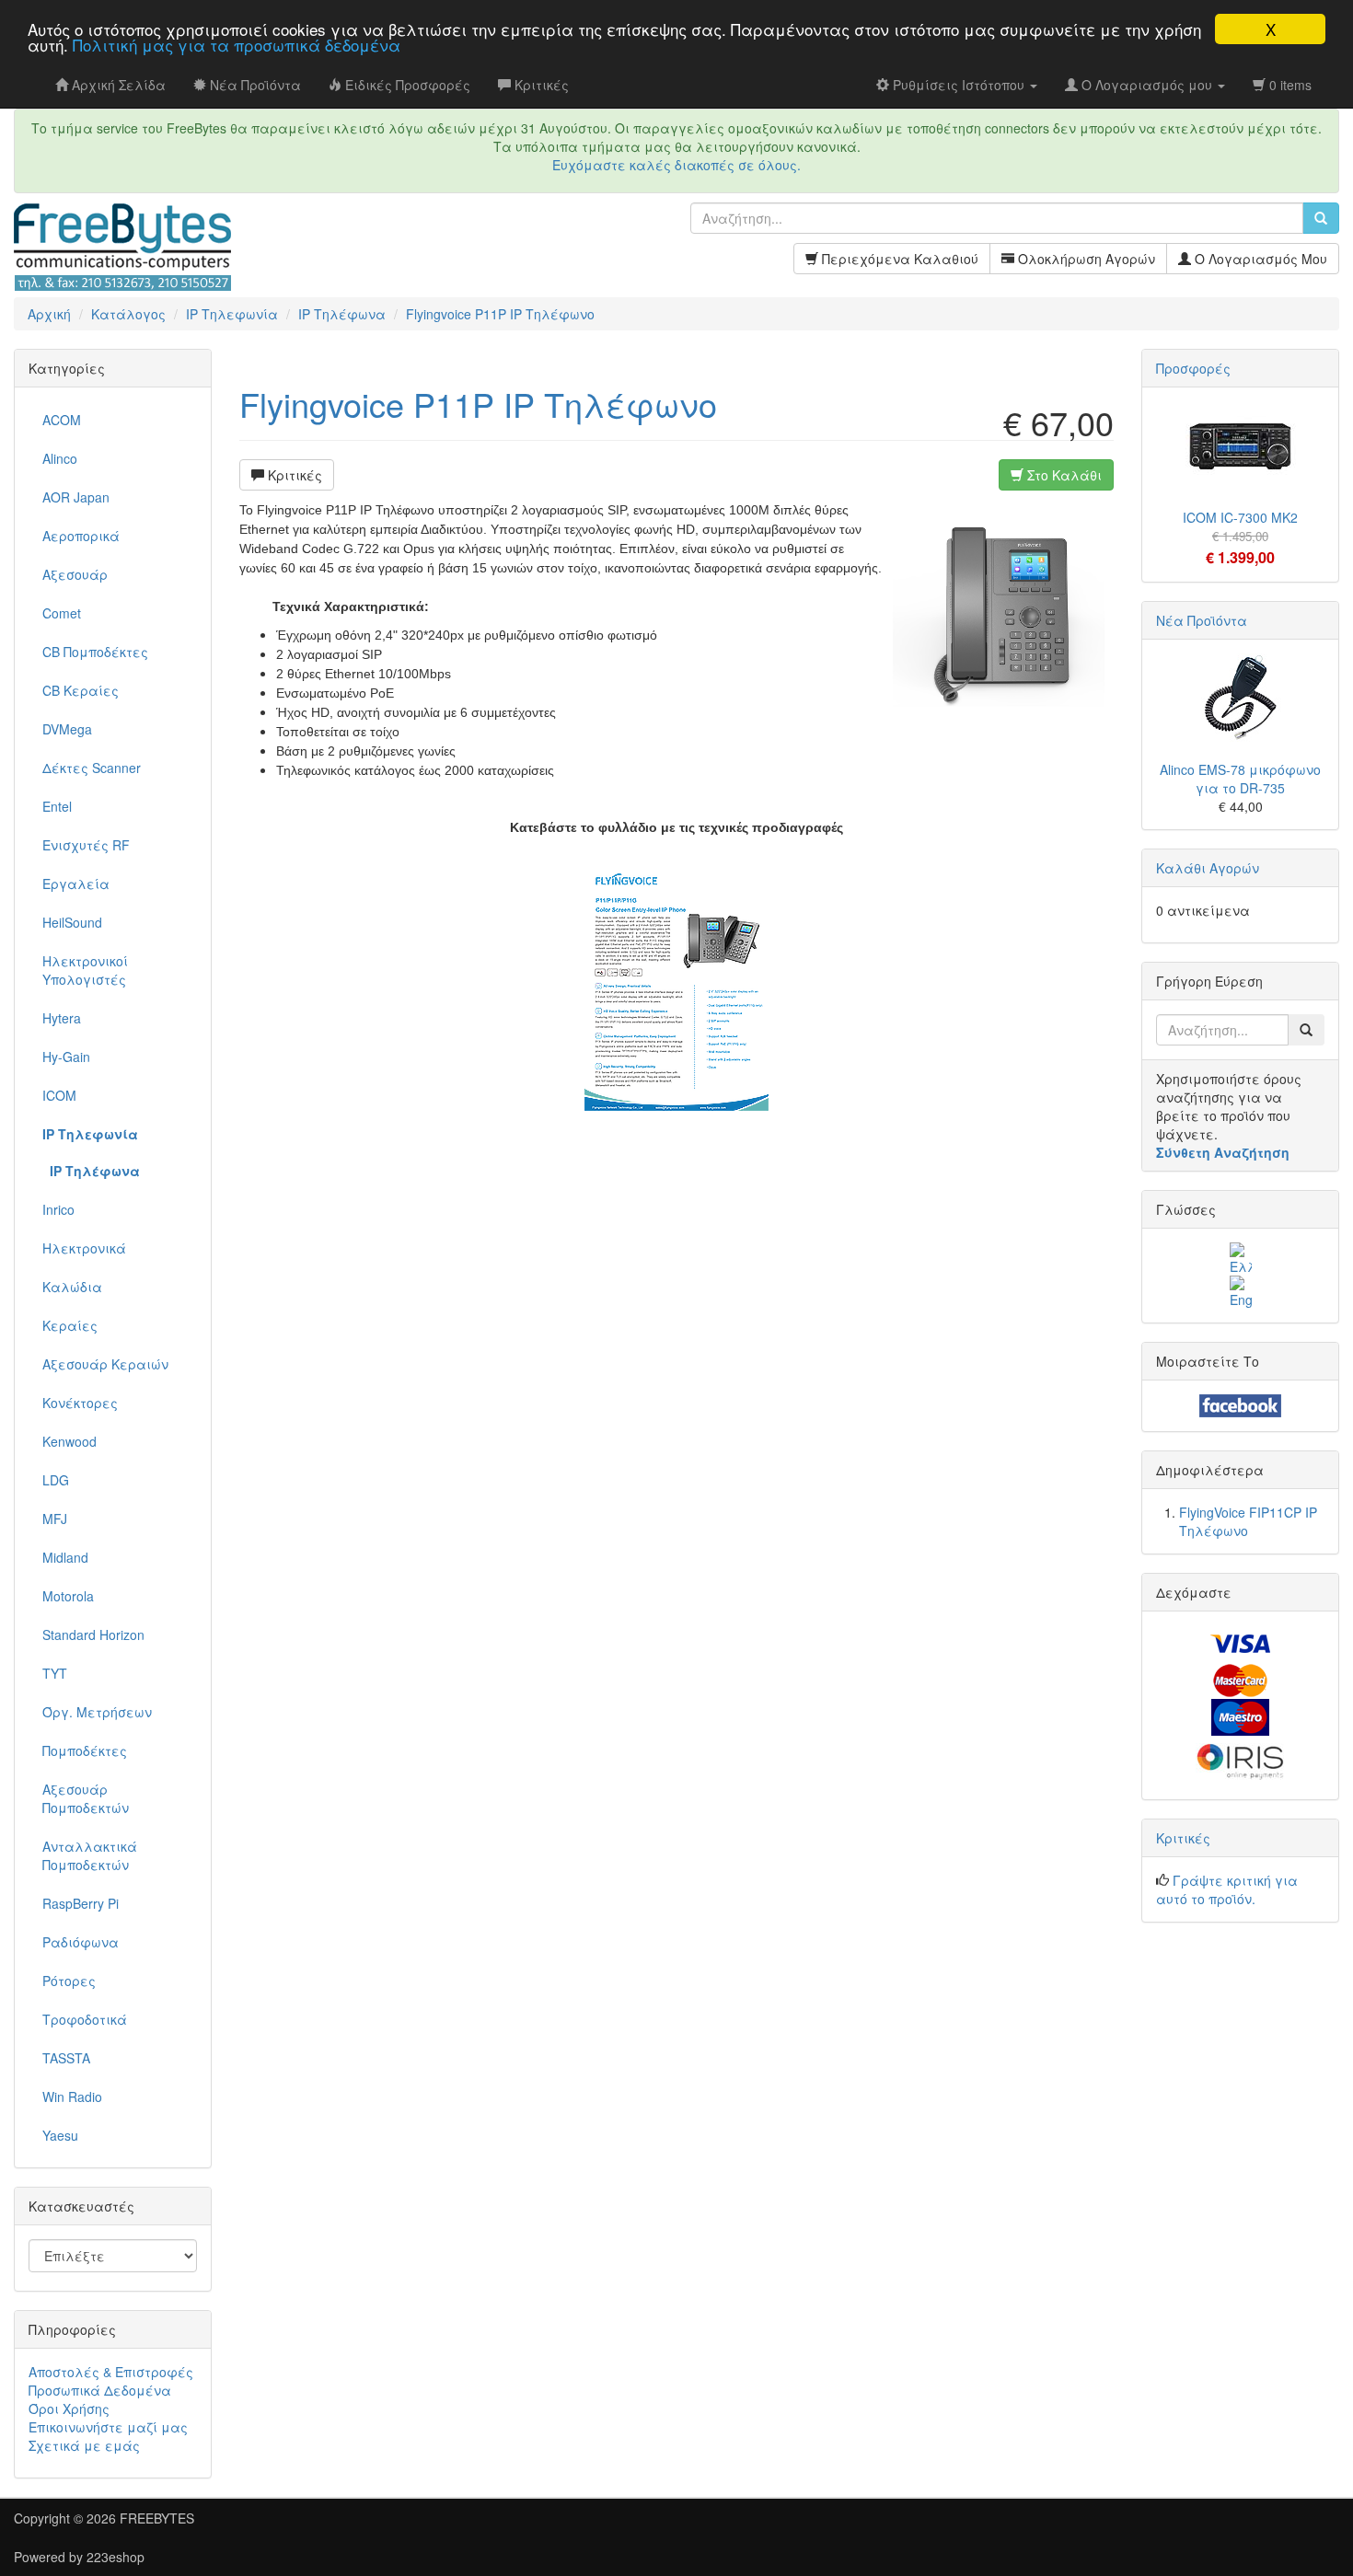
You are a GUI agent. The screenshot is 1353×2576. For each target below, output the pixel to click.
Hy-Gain (66, 1057)
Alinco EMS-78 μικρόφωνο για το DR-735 (1240, 779)
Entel (57, 806)
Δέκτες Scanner (92, 768)
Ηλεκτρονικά (84, 1248)
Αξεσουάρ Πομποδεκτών (86, 1798)
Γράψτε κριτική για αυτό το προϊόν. (1227, 1889)
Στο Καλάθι (1063, 475)
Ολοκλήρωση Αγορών (1085, 259)
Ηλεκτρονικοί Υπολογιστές (85, 970)
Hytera (62, 1018)
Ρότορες (69, 1981)
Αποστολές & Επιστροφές (111, 2372)
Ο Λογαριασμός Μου (1259, 259)
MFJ (55, 1519)
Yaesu (60, 2135)
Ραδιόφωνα (81, 1942)
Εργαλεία (76, 884)
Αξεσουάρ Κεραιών (105, 1364)
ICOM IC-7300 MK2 (1240, 517)
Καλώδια (72, 1287)
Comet (62, 613)
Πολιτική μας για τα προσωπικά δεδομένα (237, 46)
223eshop (116, 2557)
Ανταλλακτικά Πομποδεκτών (90, 1855)
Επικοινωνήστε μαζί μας (108, 2427)
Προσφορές (1193, 368)
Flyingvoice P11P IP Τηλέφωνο (478, 404)
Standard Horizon (93, 1635)
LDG (56, 1480)
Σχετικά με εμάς (84, 2445)
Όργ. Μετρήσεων (97, 1712)
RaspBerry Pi (81, 1903)
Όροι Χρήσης (69, 2409)
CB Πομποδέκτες (95, 652)
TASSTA (66, 2058)
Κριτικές (293, 475)
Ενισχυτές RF (86, 845)
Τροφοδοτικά (85, 2019)
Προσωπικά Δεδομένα (100, 2390)
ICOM (59, 1095)
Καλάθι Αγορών (1208, 868)
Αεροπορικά (81, 536)
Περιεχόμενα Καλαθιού (898, 259)
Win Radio (72, 2097)
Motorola (68, 1596)
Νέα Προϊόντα (1202, 620)
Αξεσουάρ (75, 574)
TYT (55, 1673)
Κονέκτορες (80, 1403)
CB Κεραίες (81, 690)
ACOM (62, 420)
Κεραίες (70, 1325)
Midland (65, 1557)
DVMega (67, 729)
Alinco (60, 458)
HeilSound (72, 922)
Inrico (58, 1209)
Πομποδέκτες (85, 1750)
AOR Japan (76, 497)
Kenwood (69, 1441)
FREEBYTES (157, 2518)
